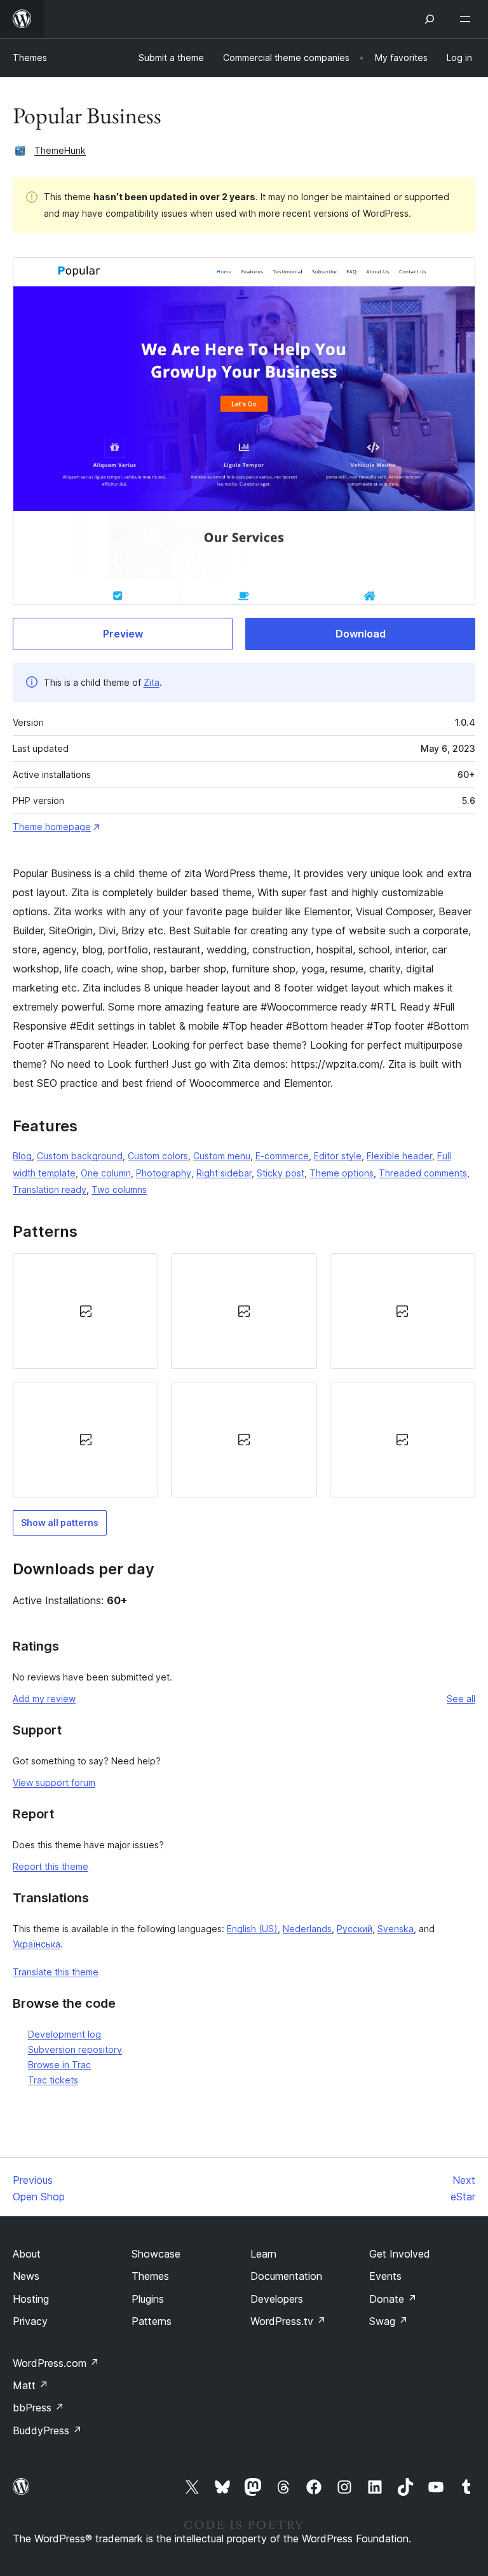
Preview (123, 634)
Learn (263, 2254)
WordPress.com (56, 2363)
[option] (85, 1311)
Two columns (119, 1189)
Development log (64, 2034)
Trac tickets (53, 2080)
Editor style (338, 1156)
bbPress (38, 2408)
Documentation (286, 2276)
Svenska (396, 1929)
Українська (37, 1944)
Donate (393, 2299)
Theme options (342, 1173)
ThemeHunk (60, 150)
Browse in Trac (59, 2065)
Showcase (156, 2254)
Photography (164, 1173)
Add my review (44, 1699)
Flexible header (399, 1156)
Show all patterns (60, 1523)
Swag (389, 2321)
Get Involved (400, 2254)
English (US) (252, 1929)
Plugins (148, 2299)
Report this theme (51, 1866)
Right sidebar (224, 1173)
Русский (355, 1929)
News (26, 2276)
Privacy (30, 2321)
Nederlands (307, 1929)
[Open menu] (468, 19)
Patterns (152, 2321)
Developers (277, 2299)
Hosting (31, 2299)
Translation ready (50, 1189)
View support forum (54, 1782)
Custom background (80, 1156)
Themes (30, 58)
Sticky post (281, 1173)
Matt (30, 2385)
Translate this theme (56, 1972)
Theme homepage (52, 827)
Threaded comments (423, 1173)
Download (361, 634)
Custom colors (158, 1156)
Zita (152, 682)
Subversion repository (75, 2049)
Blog (22, 1156)
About (27, 2254)
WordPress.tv (288, 2321)
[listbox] (244, 1375)
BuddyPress (47, 2430)
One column (106, 1173)
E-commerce (282, 1156)
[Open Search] (430, 19)
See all (461, 1699)
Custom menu (222, 1156)
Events (385, 2276)
